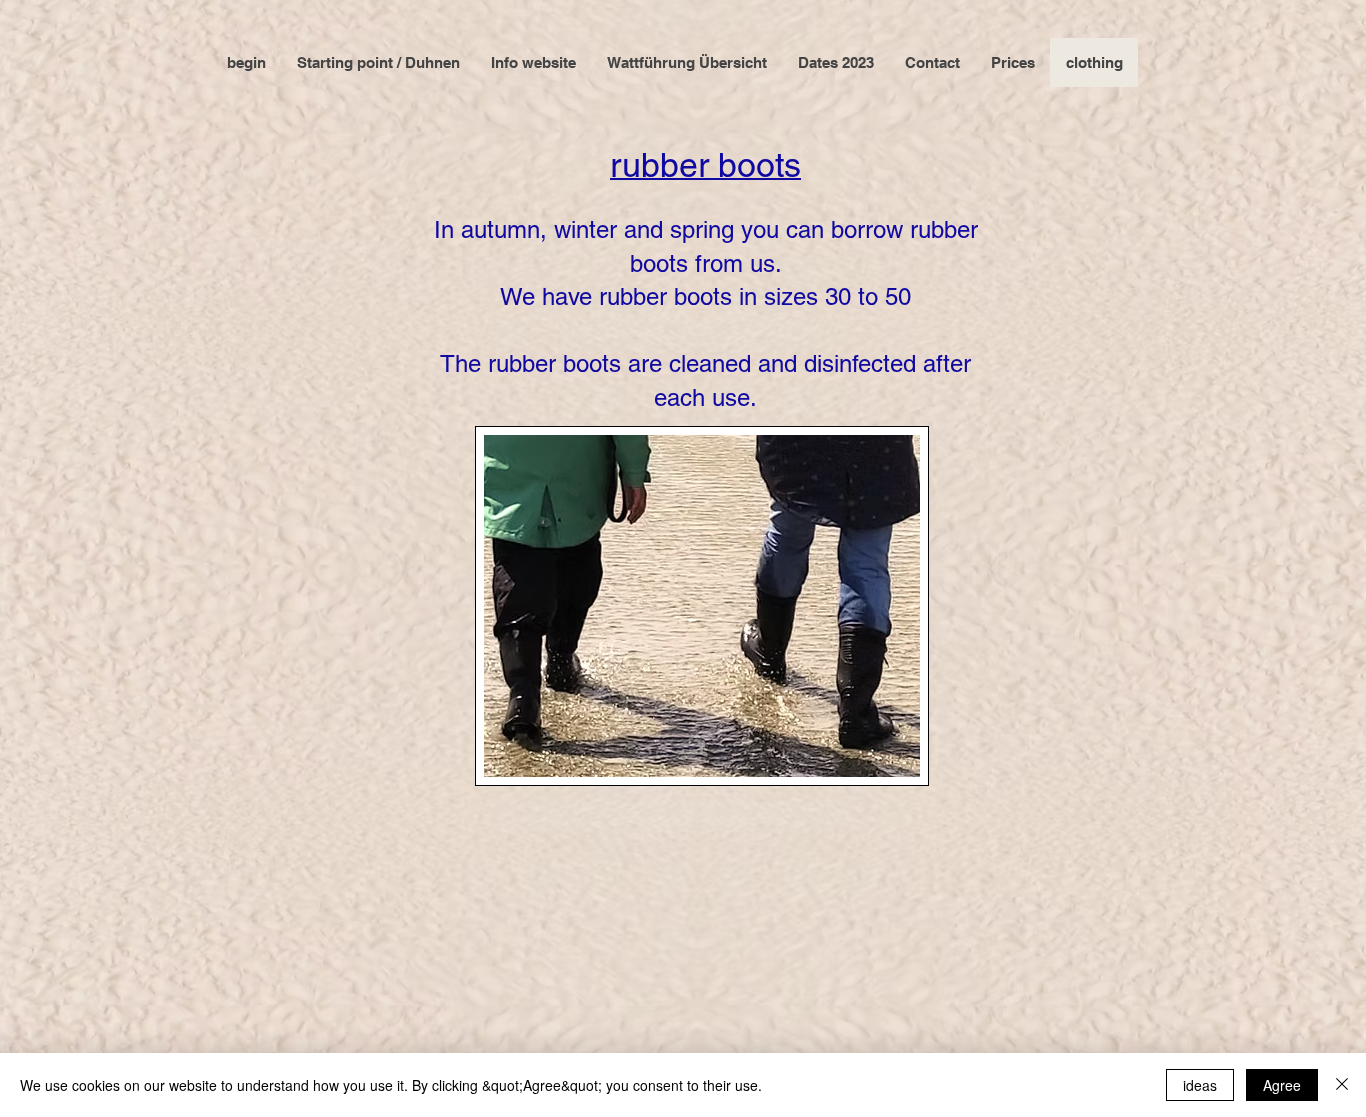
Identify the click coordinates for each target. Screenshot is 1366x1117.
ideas (1200, 1085)
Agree (1282, 1085)
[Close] (1342, 1085)
